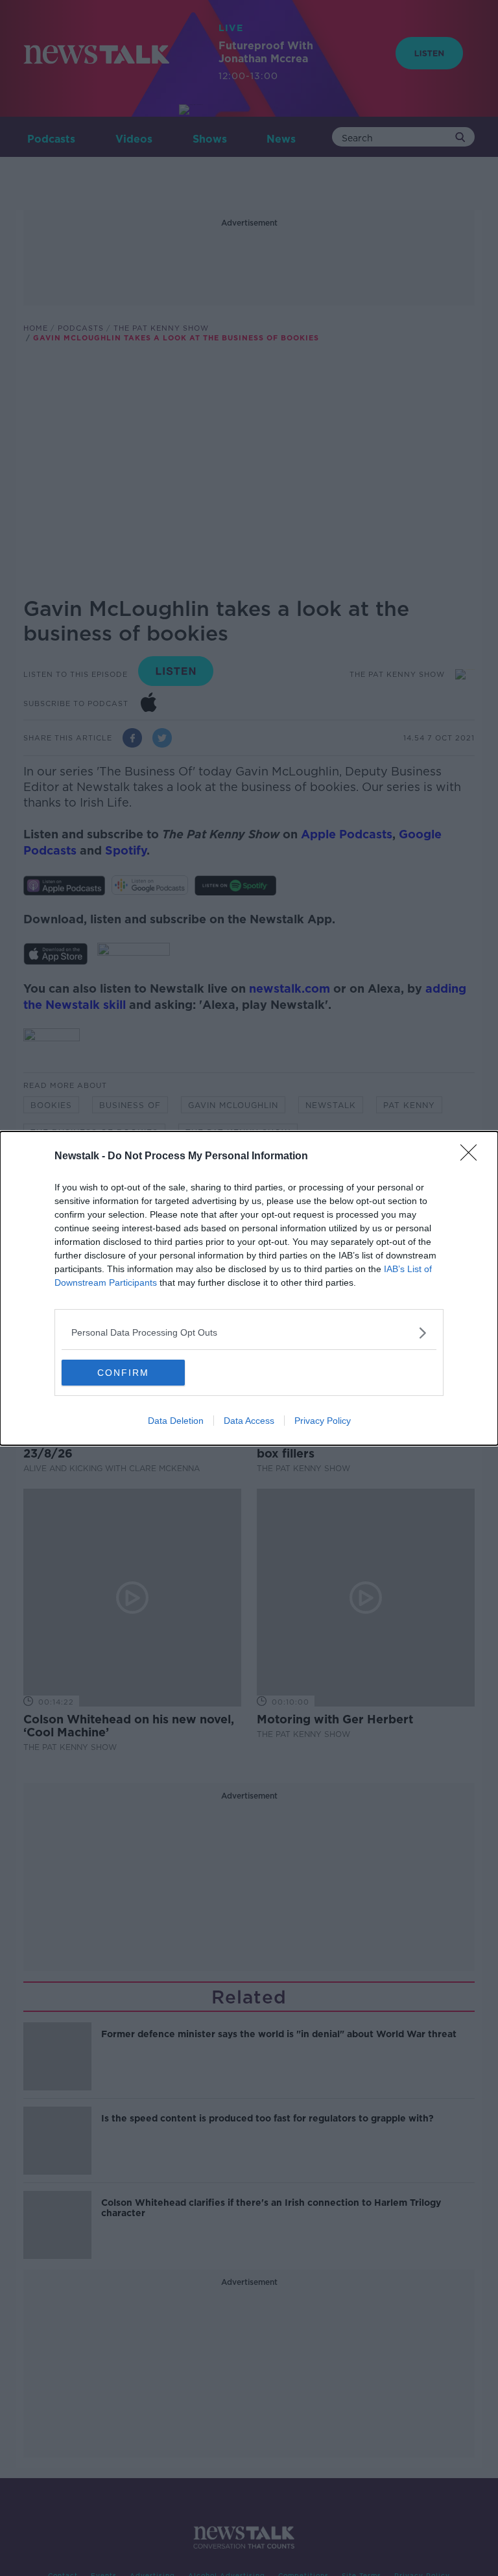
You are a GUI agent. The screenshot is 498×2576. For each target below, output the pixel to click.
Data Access (249, 1421)
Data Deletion (176, 1421)
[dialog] (249, 1288)
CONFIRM (123, 1373)
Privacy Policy (323, 1421)
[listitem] (249, 1333)
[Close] (473, 1157)
